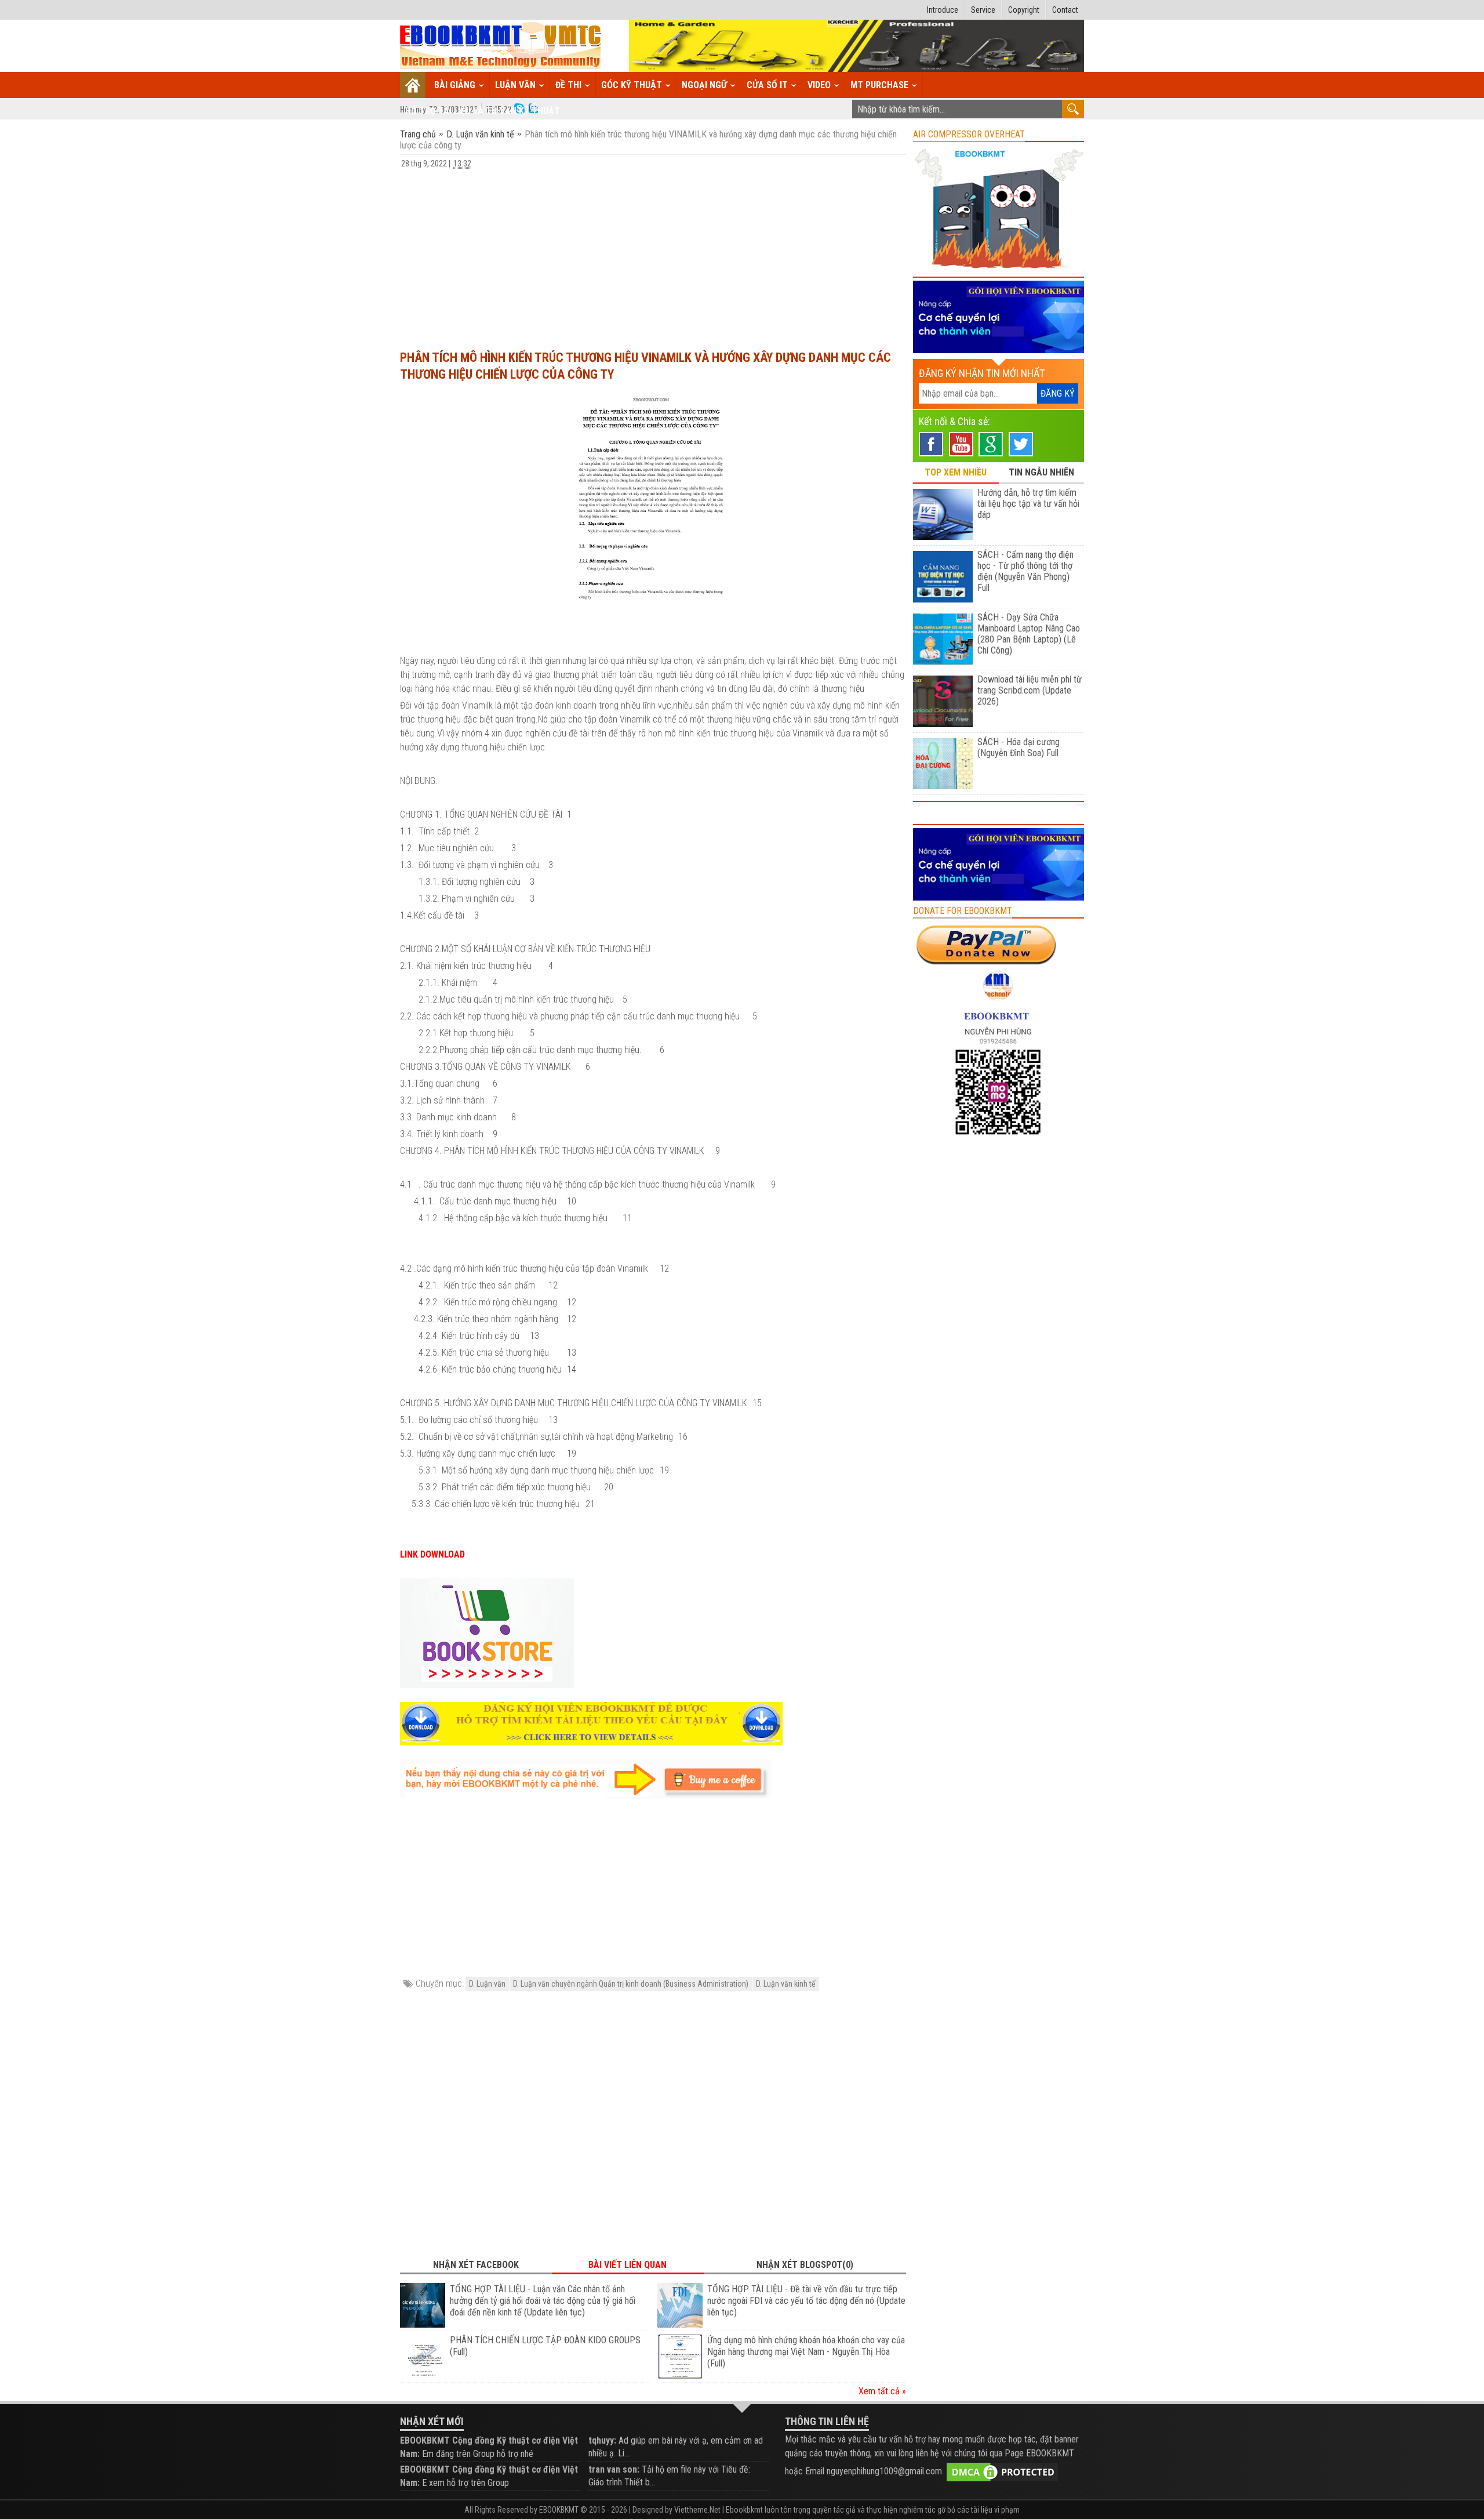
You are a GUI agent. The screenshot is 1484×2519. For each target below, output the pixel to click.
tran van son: (614, 2469)
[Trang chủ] (413, 85)
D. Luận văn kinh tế (480, 134)
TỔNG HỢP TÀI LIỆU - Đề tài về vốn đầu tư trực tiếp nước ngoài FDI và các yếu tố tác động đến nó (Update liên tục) (806, 2301)
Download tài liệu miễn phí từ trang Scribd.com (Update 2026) (1030, 690)
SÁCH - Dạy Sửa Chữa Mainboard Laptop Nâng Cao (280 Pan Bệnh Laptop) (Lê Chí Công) (1029, 634)
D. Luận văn (487, 1984)
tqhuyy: (602, 2440)
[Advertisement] (653, 254)
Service (983, 10)
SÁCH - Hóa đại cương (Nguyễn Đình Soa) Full (1019, 747)
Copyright (1024, 10)
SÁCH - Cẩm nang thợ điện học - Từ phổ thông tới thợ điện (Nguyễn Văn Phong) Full (1025, 571)
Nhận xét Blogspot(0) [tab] (805, 2265)
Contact (1065, 10)
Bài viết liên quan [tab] (628, 2265)
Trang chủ (419, 134)
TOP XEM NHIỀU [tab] (956, 472)
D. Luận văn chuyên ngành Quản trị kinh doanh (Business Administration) (631, 1984)
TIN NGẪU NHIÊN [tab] (1041, 472)
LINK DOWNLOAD (432, 1554)
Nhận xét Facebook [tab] (476, 2265)
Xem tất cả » (882, 2391)
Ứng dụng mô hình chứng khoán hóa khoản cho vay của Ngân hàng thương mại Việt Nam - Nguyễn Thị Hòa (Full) (806, 2352)
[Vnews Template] (501, 46)
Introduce (943, 10)
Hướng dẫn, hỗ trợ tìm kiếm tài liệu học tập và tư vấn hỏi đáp (1028, 504)
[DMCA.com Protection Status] (1002, 2472)
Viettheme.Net (697, 2510)
